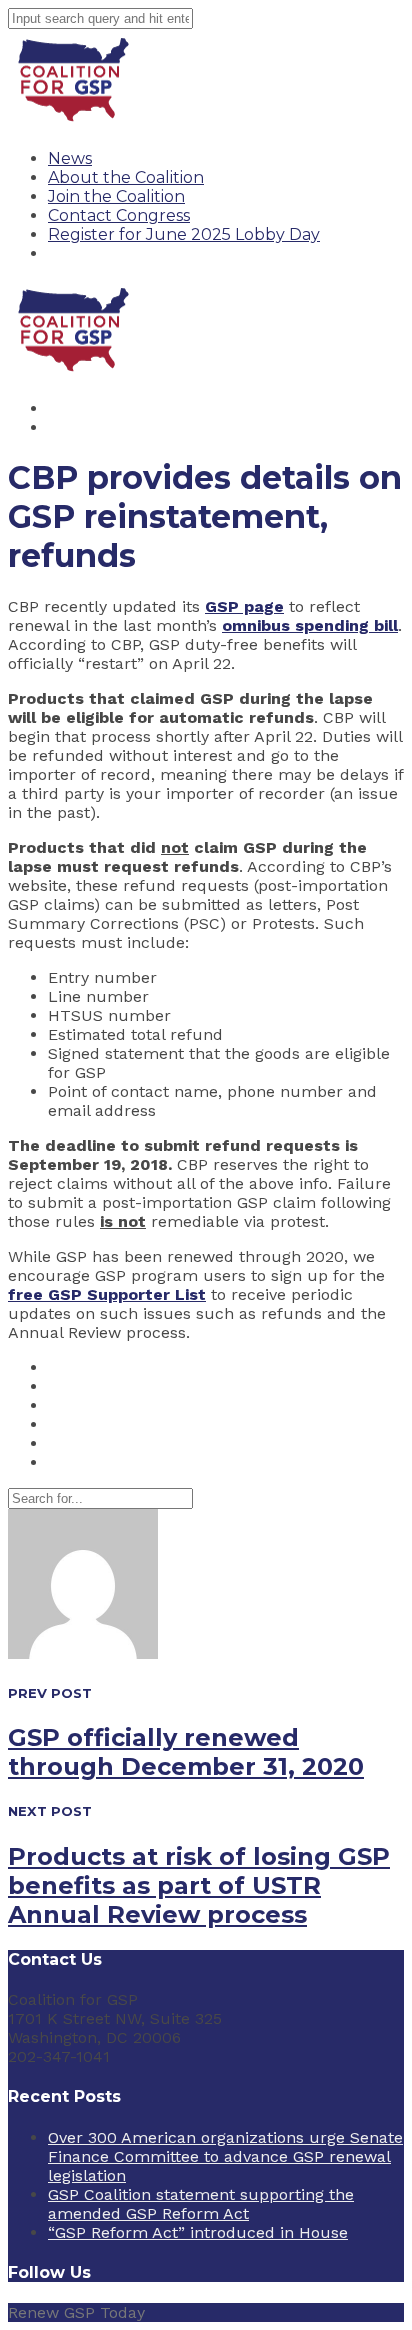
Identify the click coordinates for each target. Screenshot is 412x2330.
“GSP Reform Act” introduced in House (198, 2232)
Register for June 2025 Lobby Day (184, 234)
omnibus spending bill (310, 625)
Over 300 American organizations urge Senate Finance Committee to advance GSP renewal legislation (225, 2156)
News (70, 158)
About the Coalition (126, 177)
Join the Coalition (116, 196)
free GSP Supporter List (107, 1294)
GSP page (244, 606)
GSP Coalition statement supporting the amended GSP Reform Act (201, 2204)
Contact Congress (119, 215)
